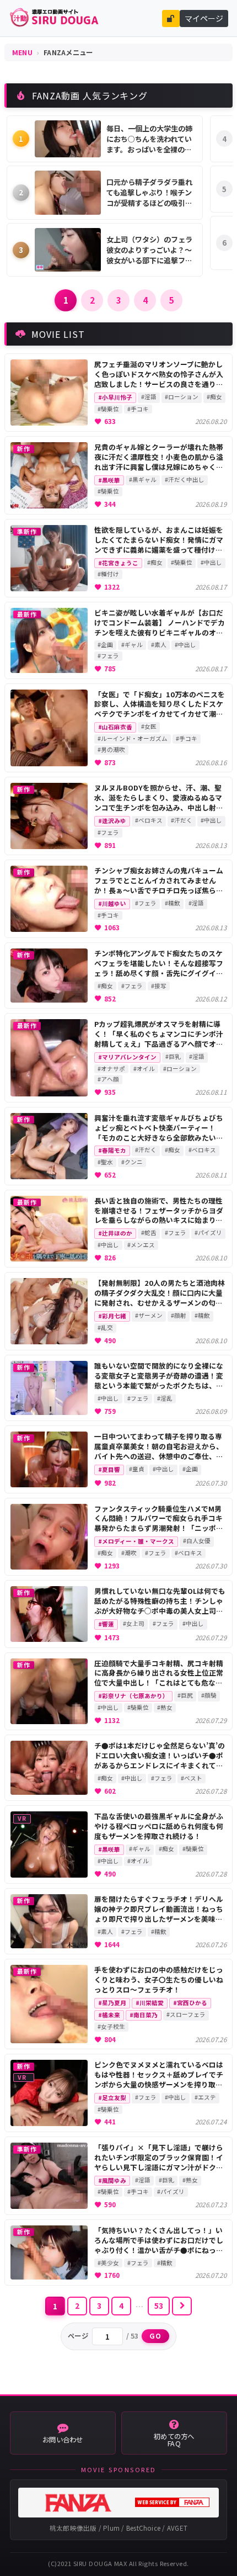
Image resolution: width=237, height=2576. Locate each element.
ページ (78, 2336)
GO (156, 2336)
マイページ (204, 18)
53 (159, 2305)
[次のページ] (182, 2306)
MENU (22, 52)
